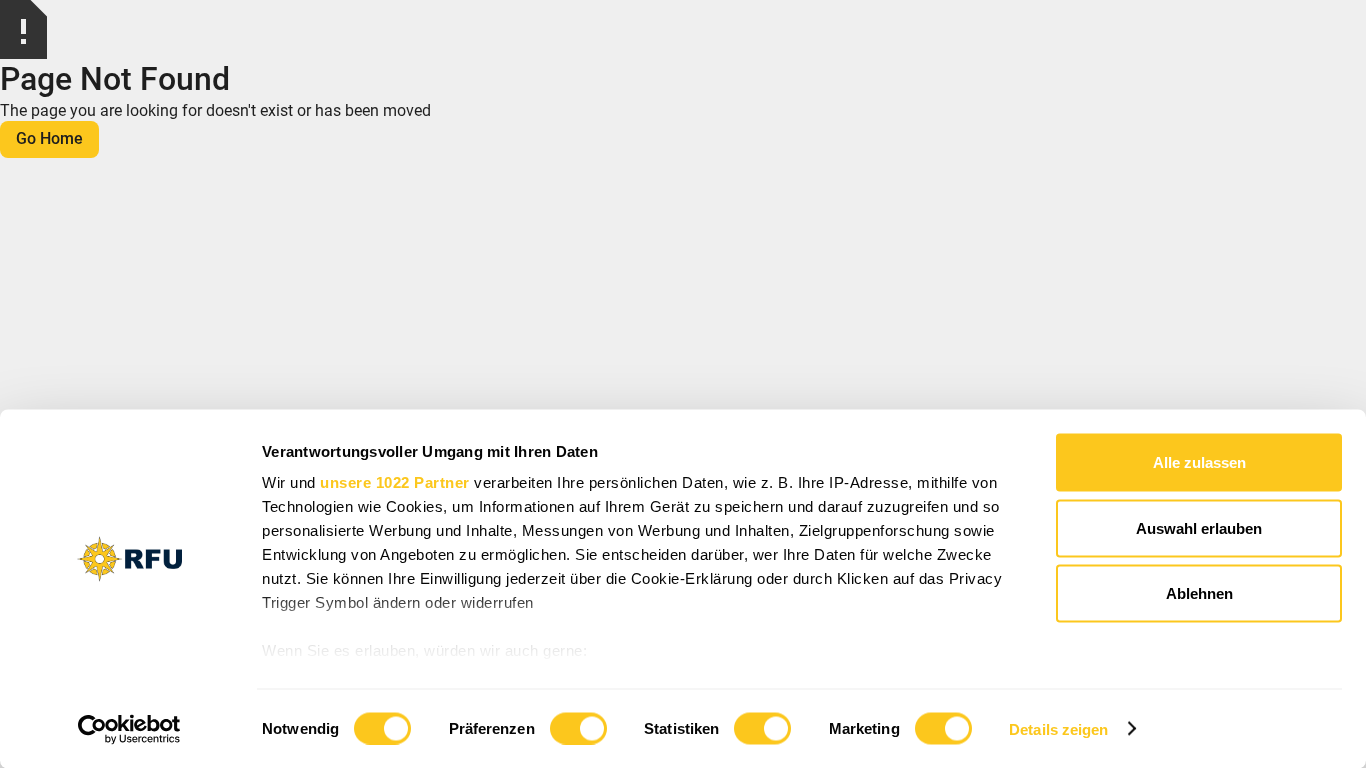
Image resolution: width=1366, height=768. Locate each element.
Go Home (49, 138)
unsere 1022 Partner (395, 482)
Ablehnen (1199, 593)
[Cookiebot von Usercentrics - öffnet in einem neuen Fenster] (129, 729)
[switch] (578, 728)
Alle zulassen (1199, 462)
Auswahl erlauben (1199, 527)
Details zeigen (1058, 728)
